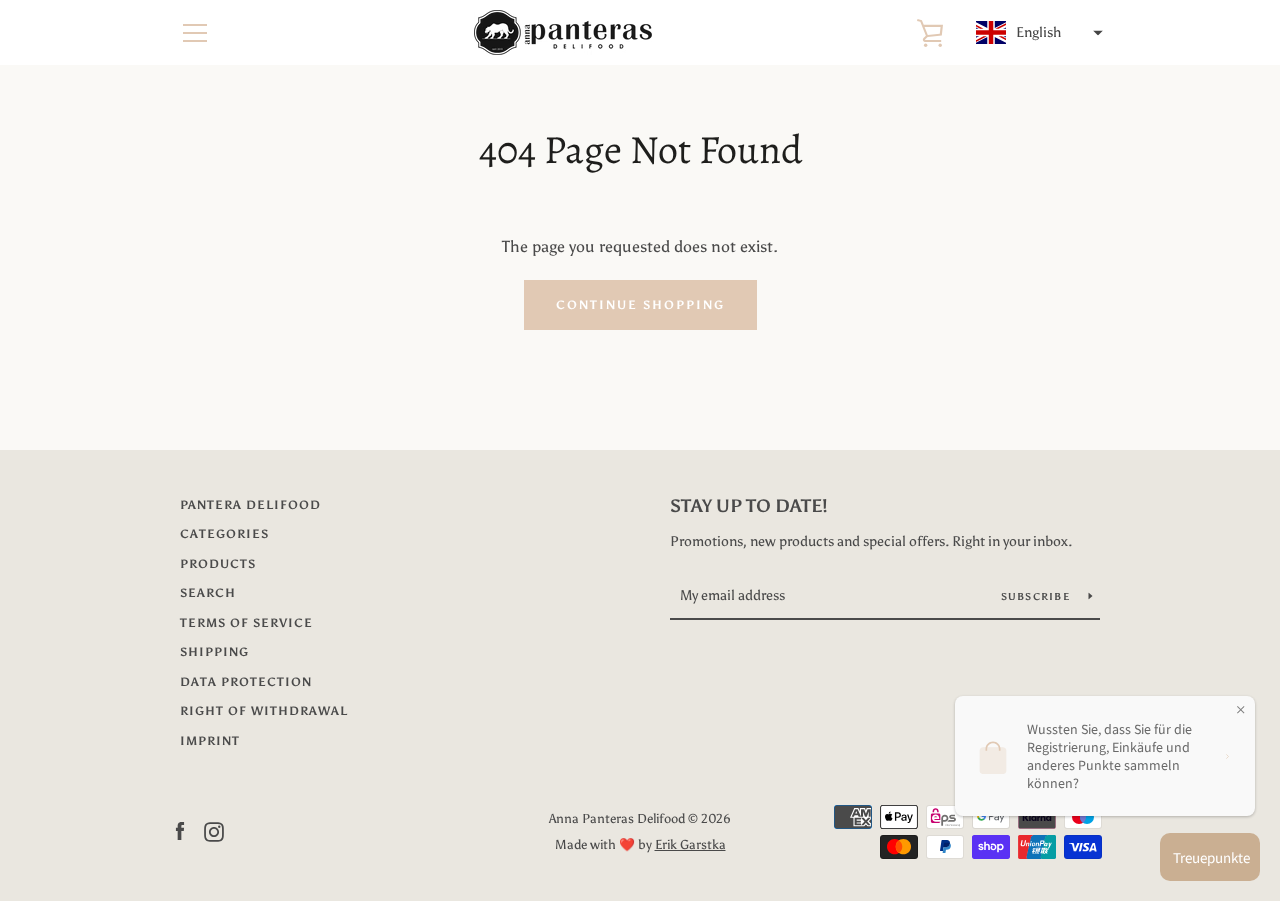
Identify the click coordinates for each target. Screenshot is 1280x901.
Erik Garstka (690, 844)
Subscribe (1037, 597)
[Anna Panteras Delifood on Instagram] (214, 830)
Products (218, 564)
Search (208, 593)
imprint (210, 741)
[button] (1037, 33)
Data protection (246, 682)
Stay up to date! (749, 506)
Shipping (214, 652)
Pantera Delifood (250, 505)
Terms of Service (246, 623)
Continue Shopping (640, 305)
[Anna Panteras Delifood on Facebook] (180, 830)
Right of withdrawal (264, 711)
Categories (224, 534)
